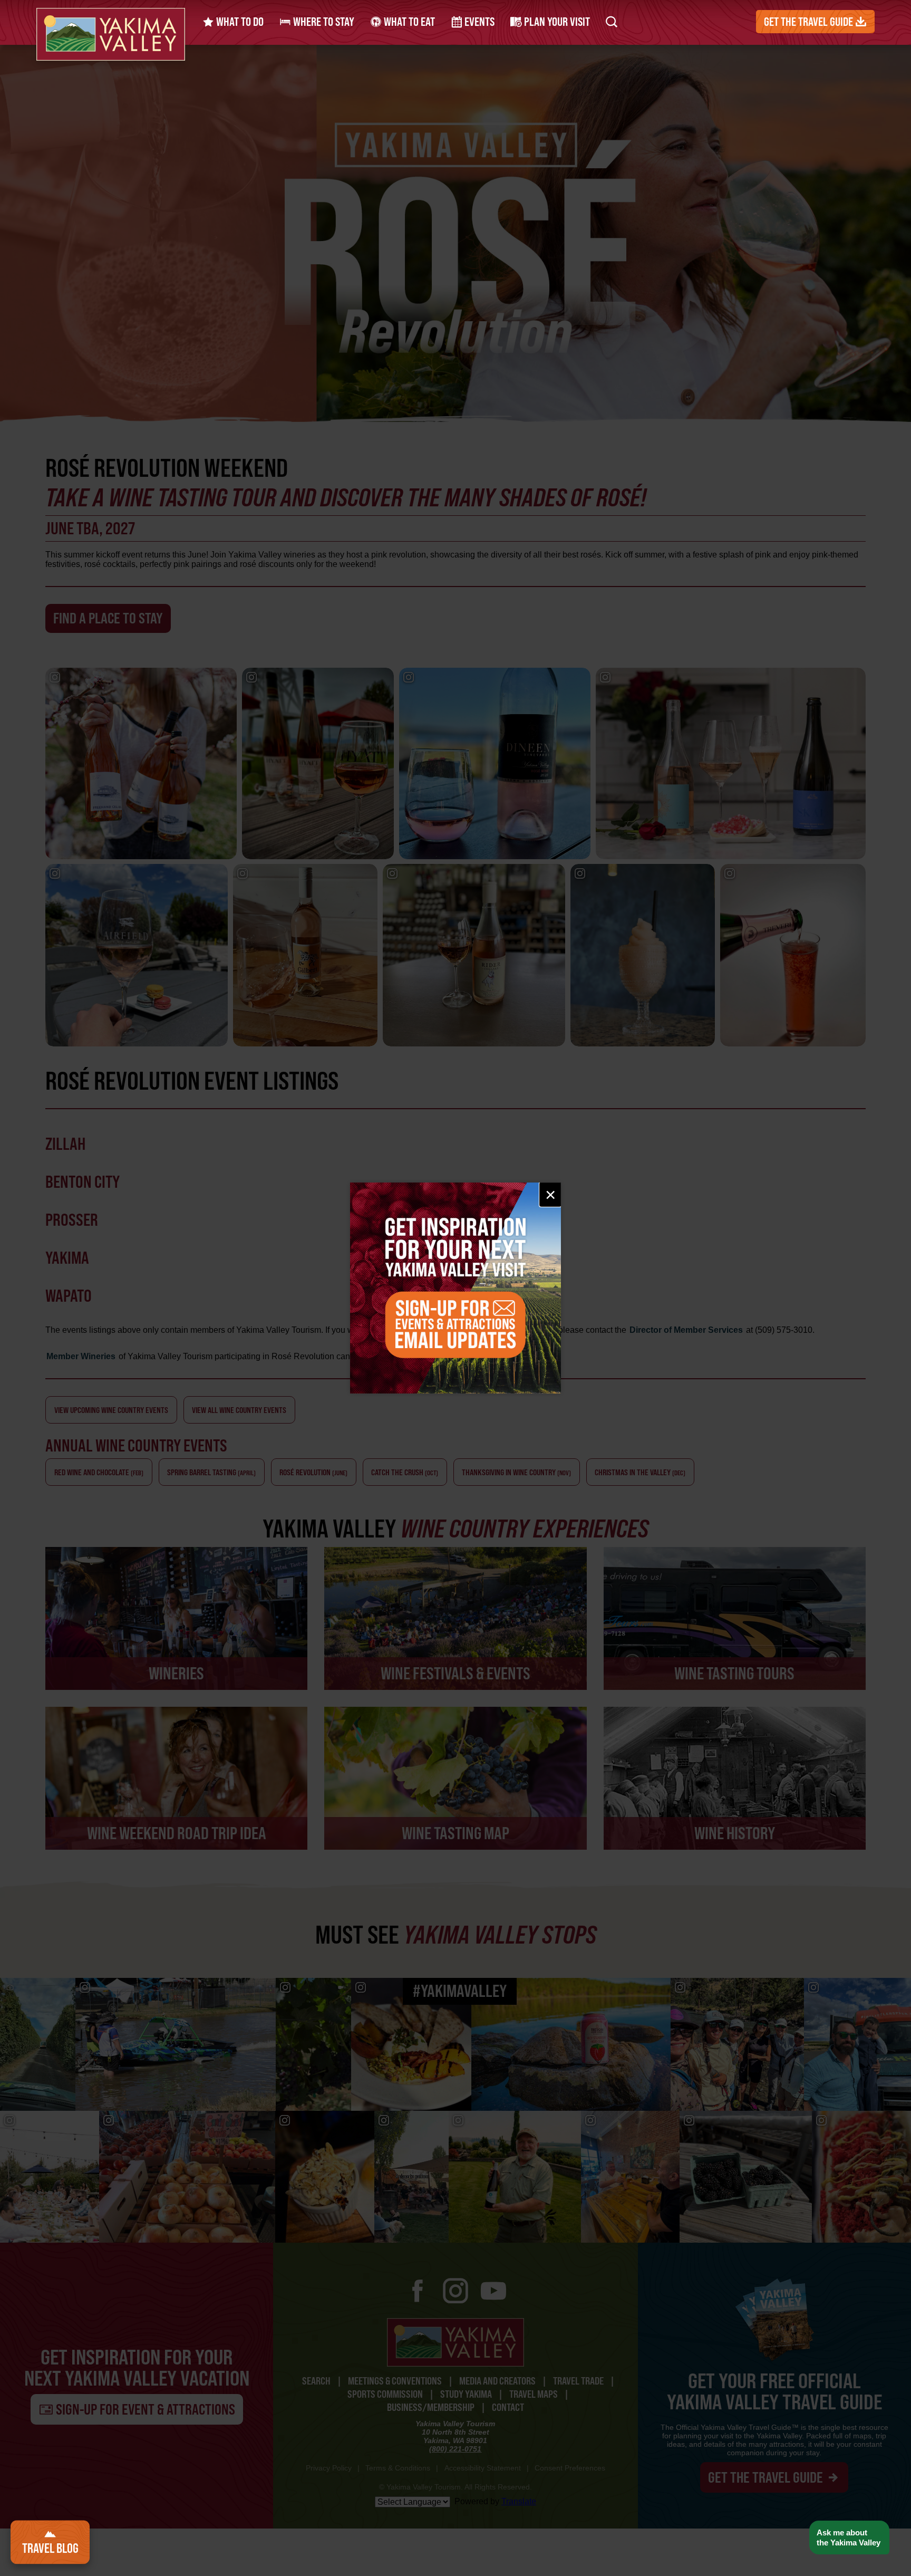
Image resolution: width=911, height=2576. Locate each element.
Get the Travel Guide (810, 22)
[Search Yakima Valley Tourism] (612, 22)
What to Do (239, 22)
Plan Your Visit (556, 22)
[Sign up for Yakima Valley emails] (455, 1288)
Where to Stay (323, 22)
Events (478, 22)
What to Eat (408, 22)
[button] (849, 2538)
